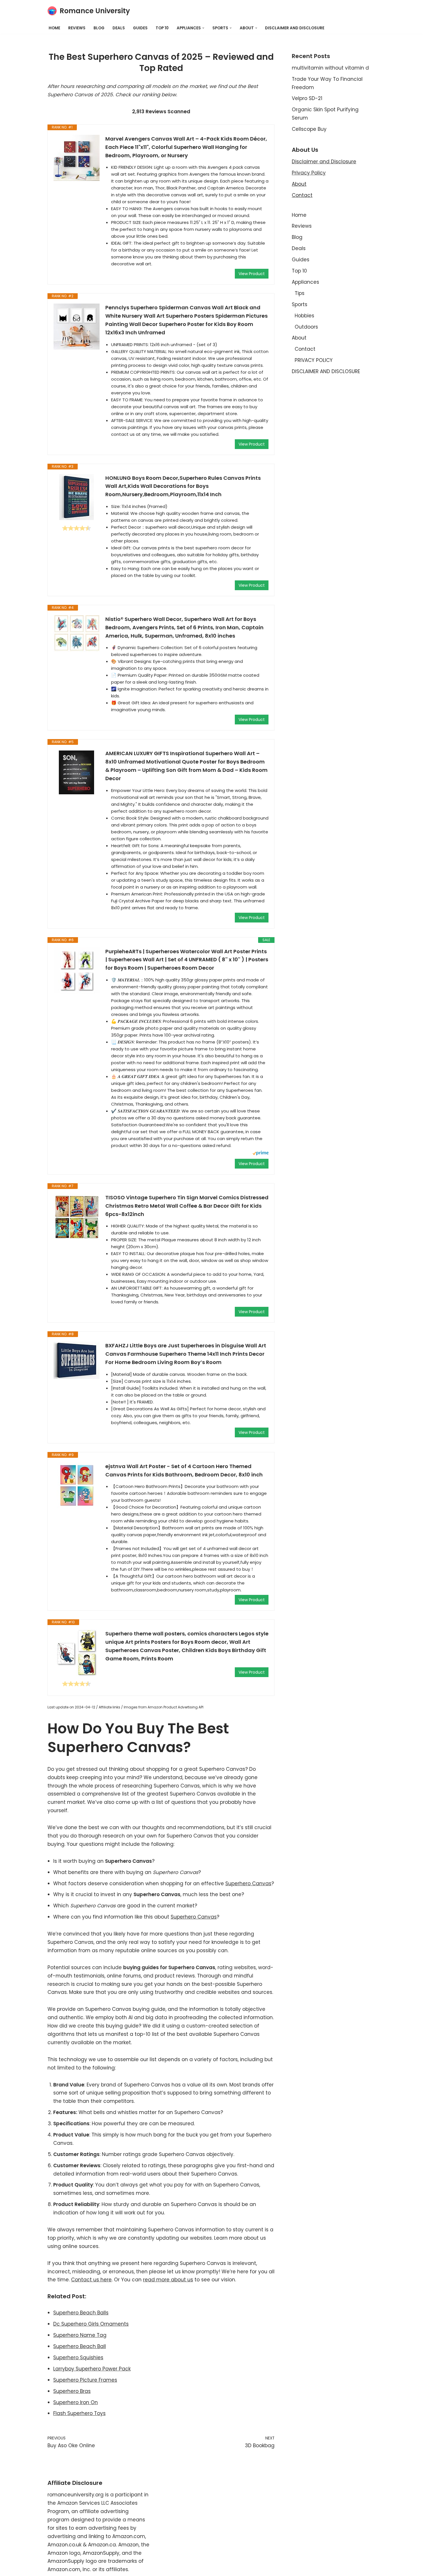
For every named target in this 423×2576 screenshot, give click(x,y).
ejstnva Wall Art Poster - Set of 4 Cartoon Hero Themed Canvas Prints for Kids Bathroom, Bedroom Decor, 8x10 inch (184, 1470)
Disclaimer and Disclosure (324, 162)
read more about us (168, 2280)
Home (54, 28)
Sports (300, 304)
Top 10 (162, 28)
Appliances (305, 282)
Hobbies (304, 316)
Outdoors (306, 327)
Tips (300, 293)
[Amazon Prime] (261, 1154)
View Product (252, 274)
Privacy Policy (309, 173)
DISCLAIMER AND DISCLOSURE (295, 28)
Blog (99, 28)
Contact (302, 195)
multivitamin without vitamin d (330, 68)
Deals (119, 28)
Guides (140, 28)
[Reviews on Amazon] (77, 528)
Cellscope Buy (309, 129)
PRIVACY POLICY (314, 360)
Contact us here (91, 2280)
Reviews (77, 28)
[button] (203, 28)
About (299, 184)
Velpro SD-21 (307, 98)
